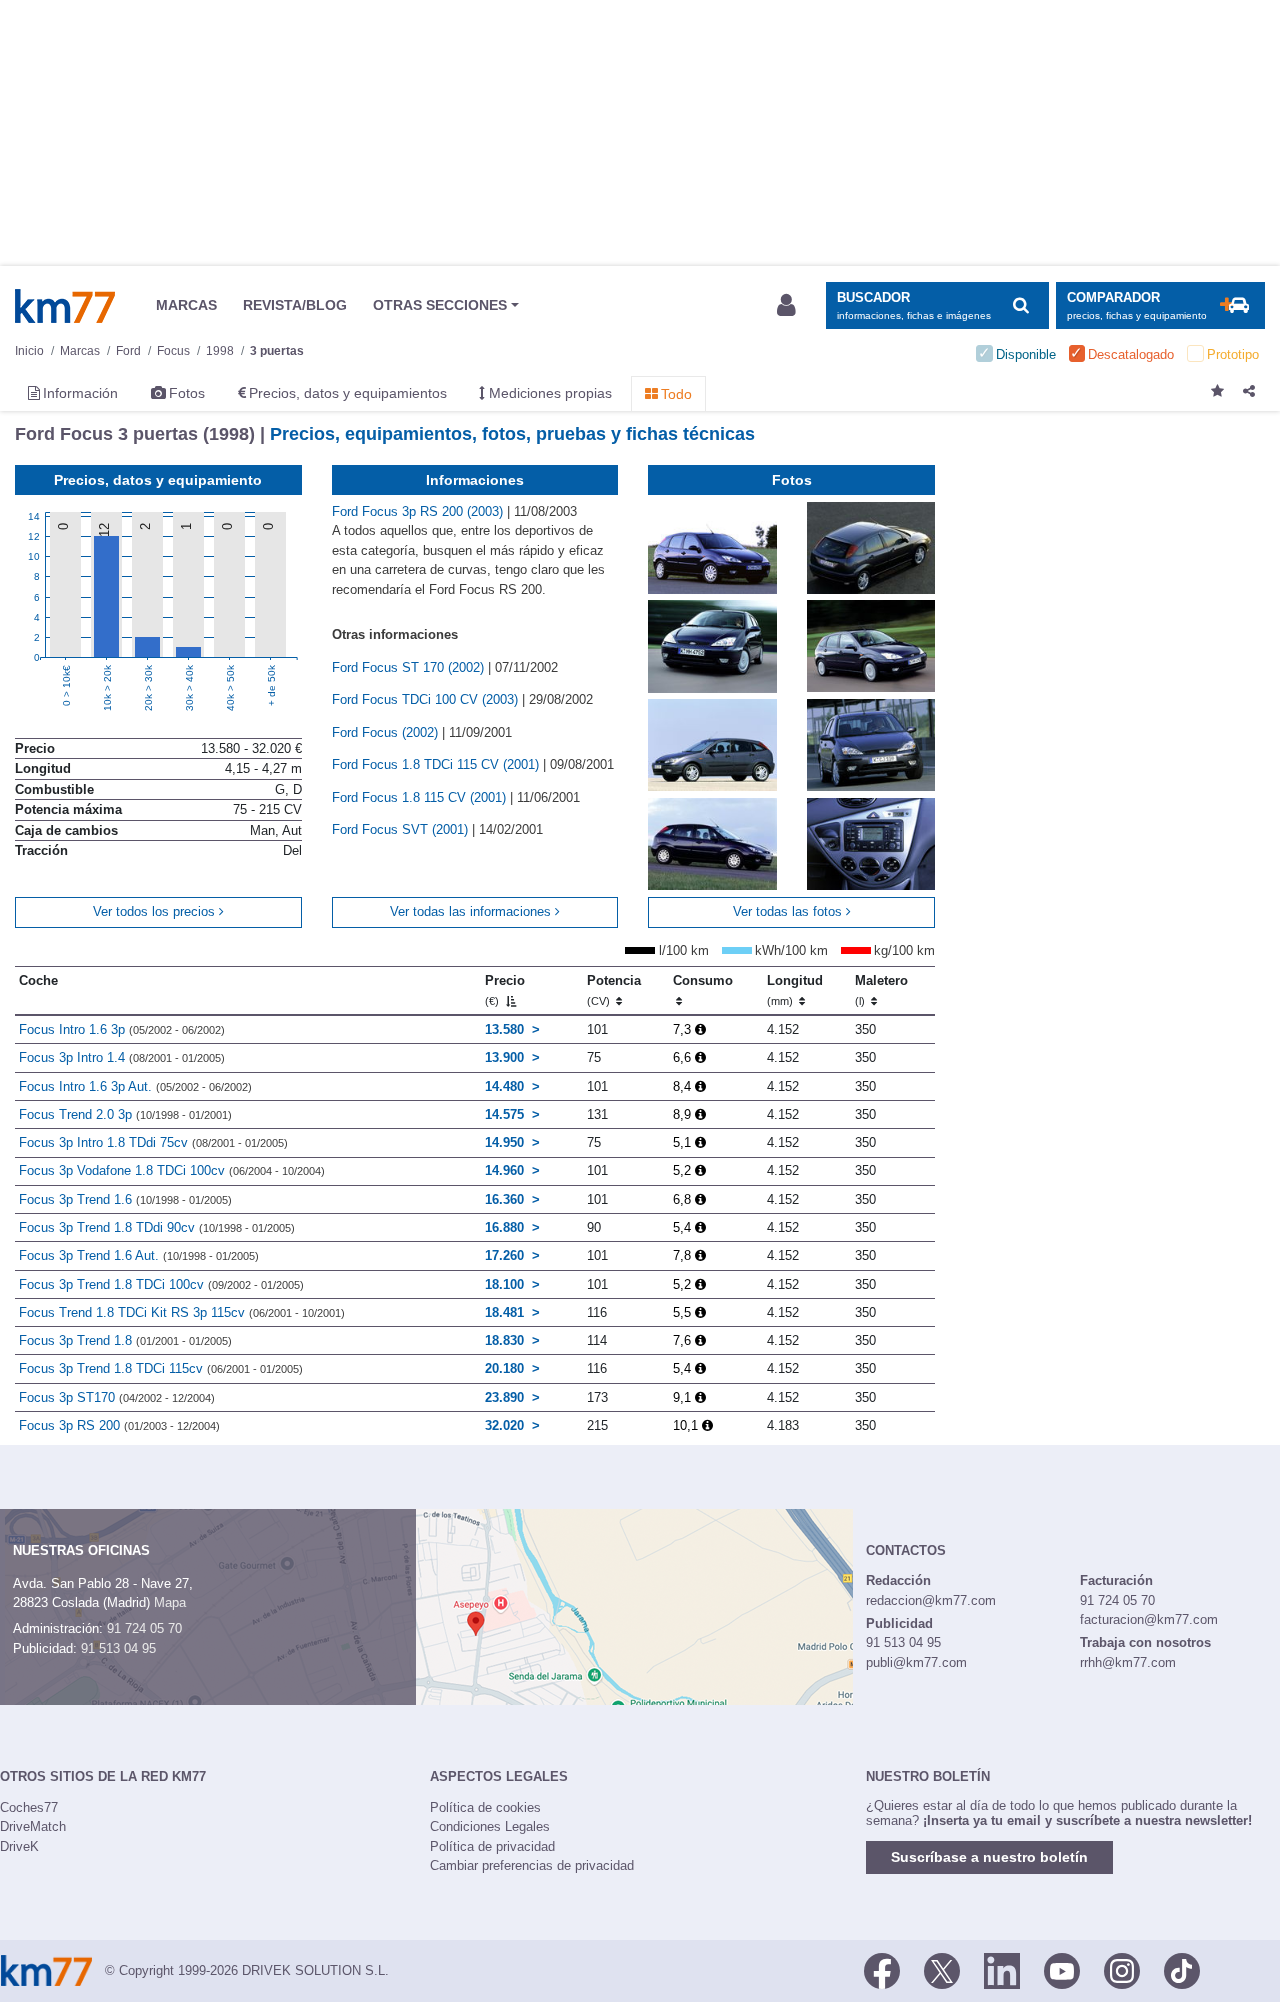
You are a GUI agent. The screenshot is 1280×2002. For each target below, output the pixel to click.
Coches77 (29, 1807)
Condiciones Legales (490, 1826)
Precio (505, 990)
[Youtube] (1062, 1969)
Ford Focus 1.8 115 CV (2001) (421, 797)
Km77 (65, 306)
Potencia (614, 990)
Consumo (703, 980)
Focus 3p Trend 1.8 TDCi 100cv (161, 1284)
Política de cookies (485, 1807)
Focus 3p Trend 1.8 (125, 1340)
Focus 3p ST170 (117, 1397)
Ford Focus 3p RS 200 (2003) (419, 511)
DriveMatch (33, 1826)
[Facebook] (882, 1969)
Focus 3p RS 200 (119, 1425)
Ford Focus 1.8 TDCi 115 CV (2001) (437, 764)
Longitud (795, 990)
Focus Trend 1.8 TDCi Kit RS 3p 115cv (182, 1312)
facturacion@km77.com (1149, 1619)
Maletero (881, 990)
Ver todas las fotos (789, 911)
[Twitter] (942, 1969)
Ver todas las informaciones (472, 911)
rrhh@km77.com (1128, 1662)
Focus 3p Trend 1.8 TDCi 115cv (161, 1368)
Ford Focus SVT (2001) (402, 829)
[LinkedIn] (1002, 1969)
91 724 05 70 (144, 1628)
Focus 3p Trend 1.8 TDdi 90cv (157, 1227)
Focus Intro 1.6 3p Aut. (135, 1086)
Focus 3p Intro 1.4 (122, 1057)
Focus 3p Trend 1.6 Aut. (139, 1255)
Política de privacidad (492, 1846)
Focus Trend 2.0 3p (125, 1114)
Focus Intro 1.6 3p (122, 1029)
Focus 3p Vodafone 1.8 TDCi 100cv (172, 1170)
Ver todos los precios (156, 911)
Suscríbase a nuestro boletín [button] (989, 1857)
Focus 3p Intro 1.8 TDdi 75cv (153, 1142)
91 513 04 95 (118, 1648)
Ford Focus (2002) (387, 732)
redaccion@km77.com (931, 1600)
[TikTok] (1182, 1969)
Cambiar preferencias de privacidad (532, 1865)
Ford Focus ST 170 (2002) (410, 667)
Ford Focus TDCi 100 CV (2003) (427, 699)
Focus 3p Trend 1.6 (125, 1199)
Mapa (170, 1602)
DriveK (19, 1846)
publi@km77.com (916, 1662)
